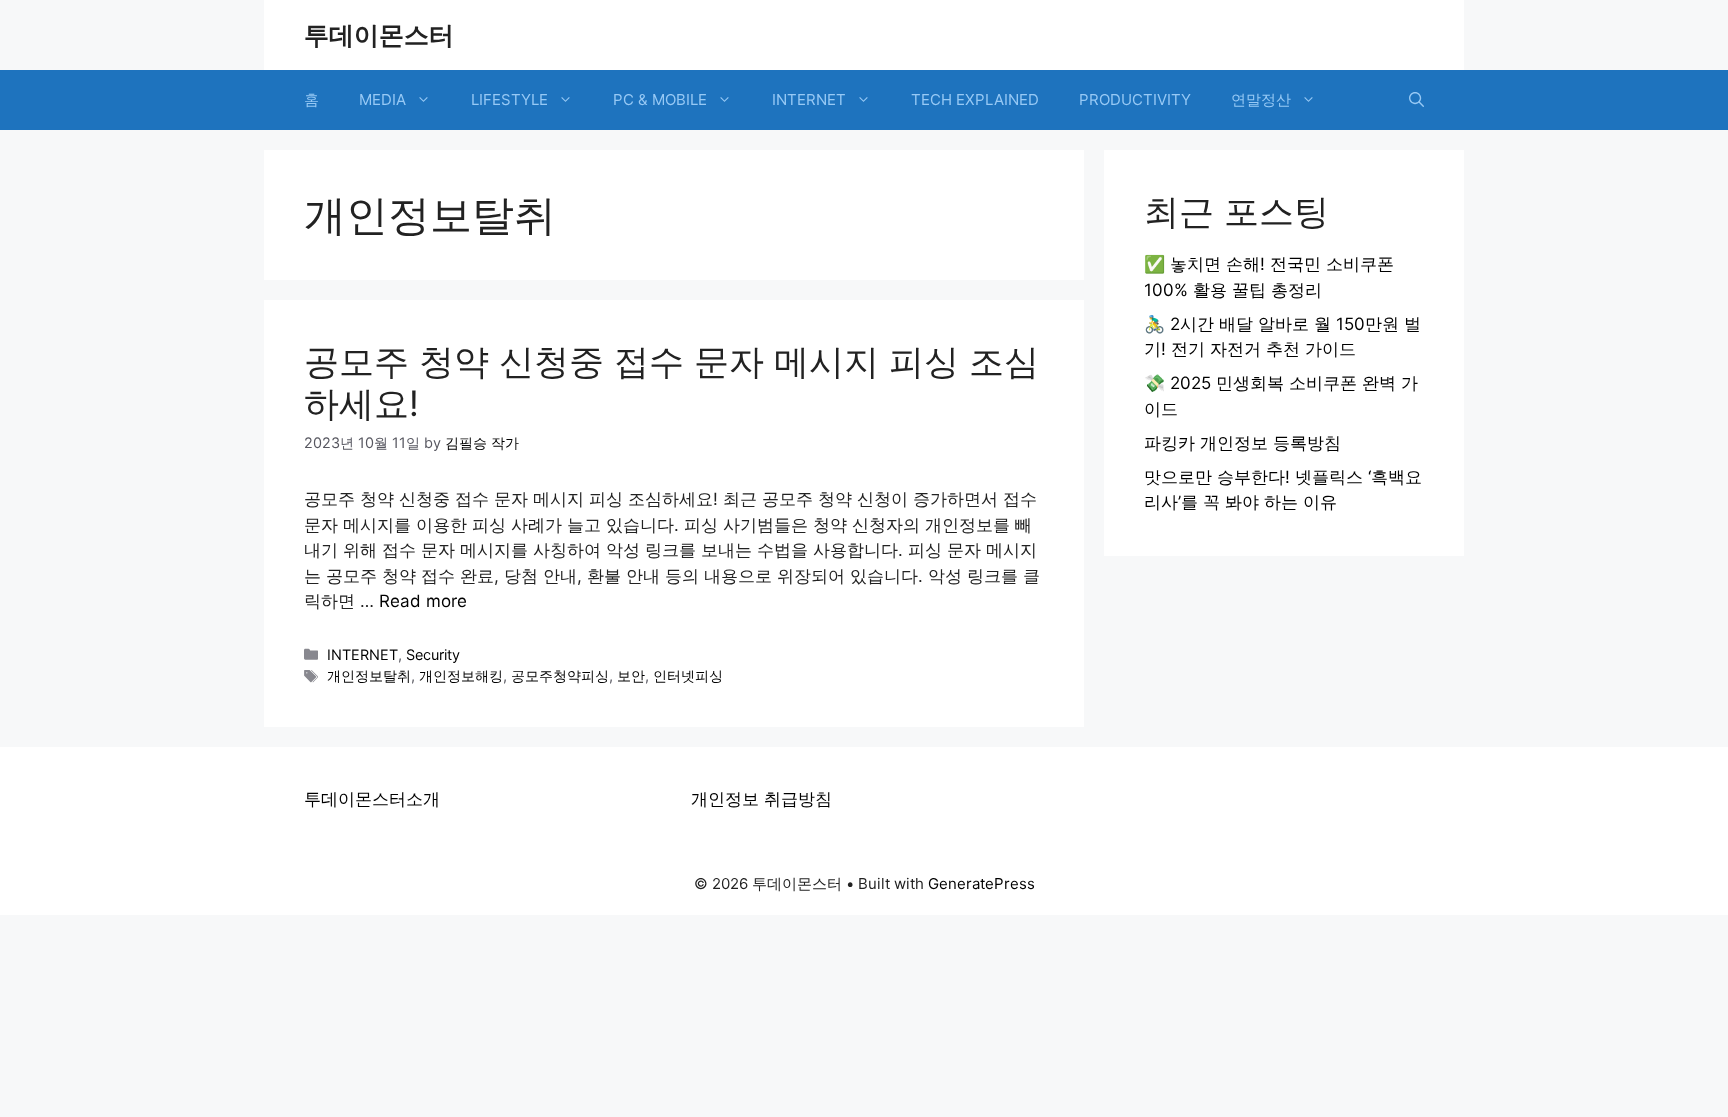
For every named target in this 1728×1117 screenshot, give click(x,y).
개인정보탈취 (369, 675)
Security (433, 654)
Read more (423, 601)
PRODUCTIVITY (1135, 99)
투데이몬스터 (379, 35)
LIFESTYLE (509, 99)
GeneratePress (981, 883)
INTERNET (809, 99)
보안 (631, 675)
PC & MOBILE (660, 99)
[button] (1416, 100)
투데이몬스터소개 (372, 799)
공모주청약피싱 (560, 675)
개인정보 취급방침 (761, 799)
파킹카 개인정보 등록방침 (1242, 443)
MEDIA (382, 99)
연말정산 (1261, 99)
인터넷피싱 (688, 675)
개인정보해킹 (461, 675)
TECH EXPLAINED (975, 99)
